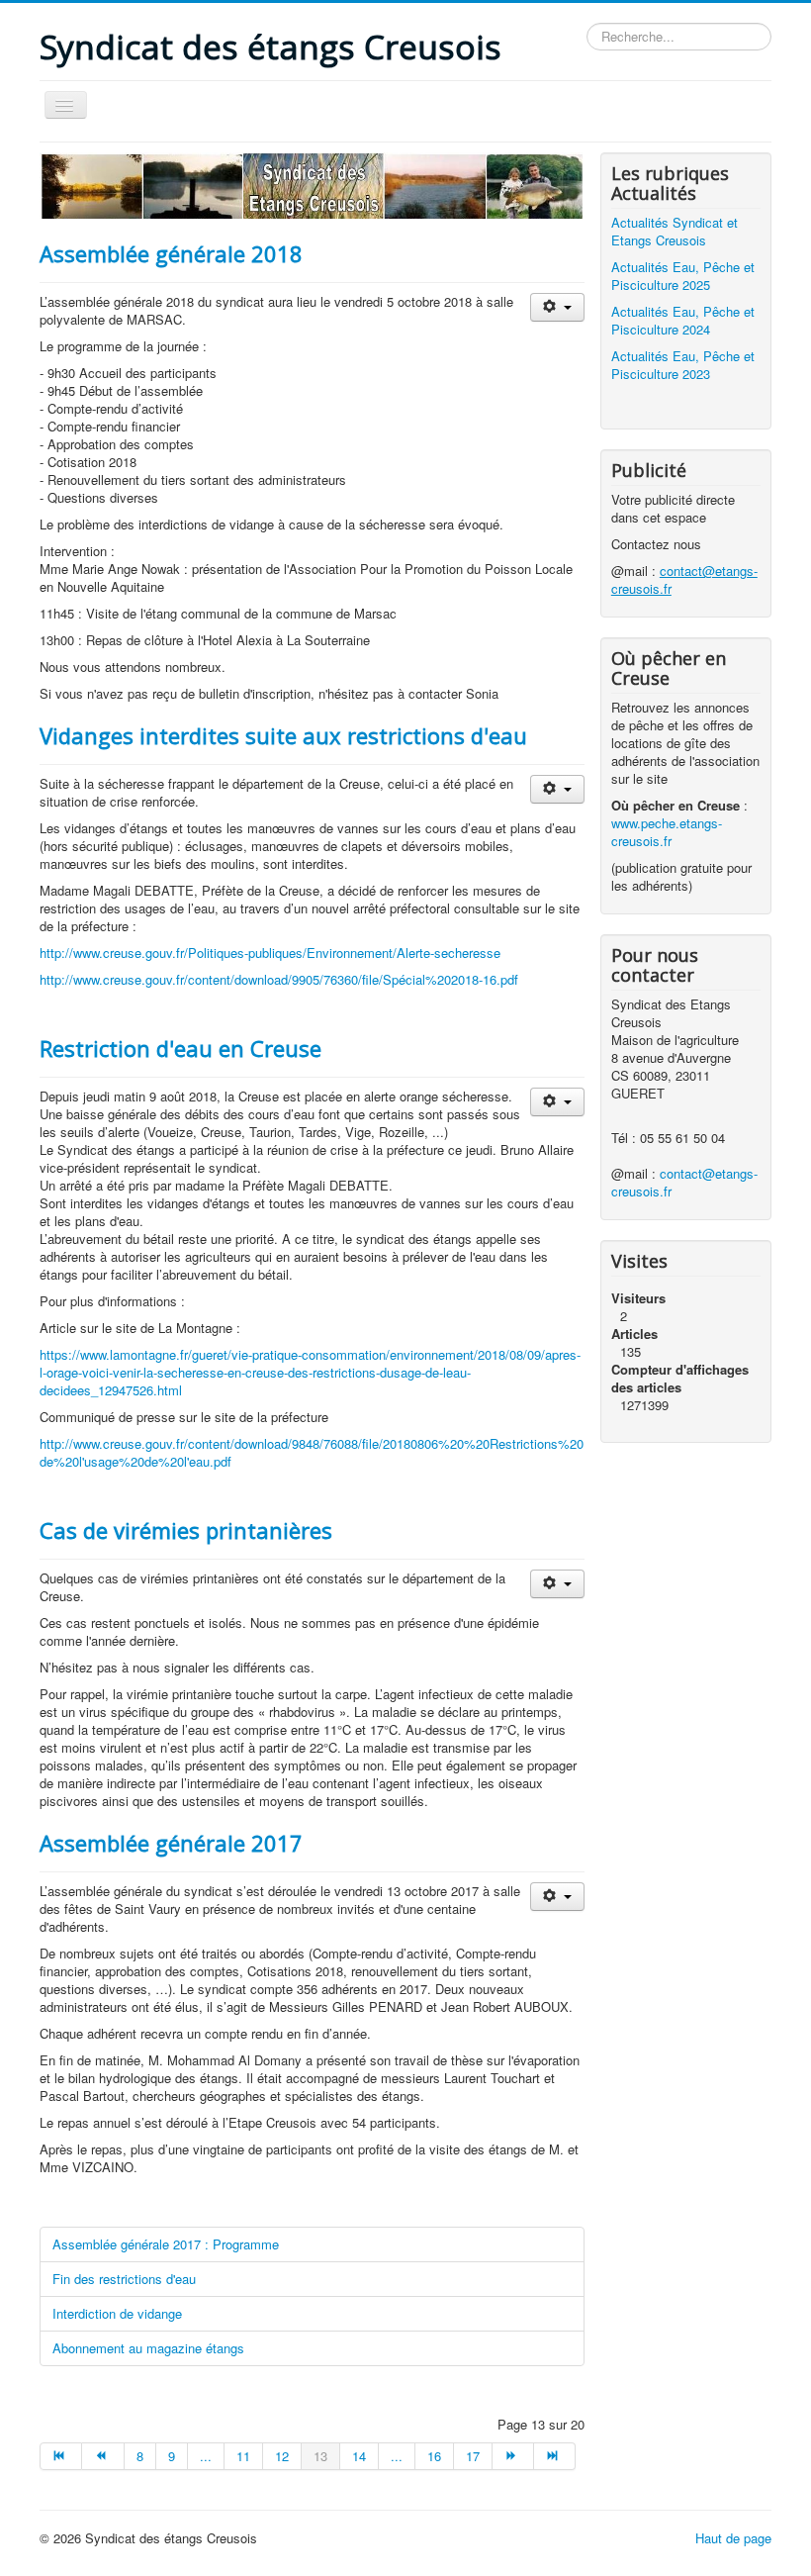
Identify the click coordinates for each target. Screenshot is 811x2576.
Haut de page (733, 2538)
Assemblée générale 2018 (171, 253)
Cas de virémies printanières (186, 1530)
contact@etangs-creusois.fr (684, 1182)
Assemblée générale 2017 (171, 1843)
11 (243, 2456)
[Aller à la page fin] (555, 2456)
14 (359, 2456)
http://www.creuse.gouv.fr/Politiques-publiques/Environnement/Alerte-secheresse (270, 953)
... (206, 2456)
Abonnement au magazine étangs (148, 2348)
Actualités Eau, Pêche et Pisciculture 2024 (683, 320)
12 (282, 2456)
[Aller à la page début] (61, 2456)
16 (434, 2456)
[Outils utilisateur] (557, 307)
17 (473, 2456)
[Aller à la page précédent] (103, 2456)
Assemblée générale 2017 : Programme (166, 2244)
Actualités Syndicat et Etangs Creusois (675, 231)
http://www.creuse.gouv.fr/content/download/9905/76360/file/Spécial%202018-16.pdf (279, 979)
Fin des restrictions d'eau (124, 2279)
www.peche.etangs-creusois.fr (667, 832)
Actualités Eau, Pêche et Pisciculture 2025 (683, 276)
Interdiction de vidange (117, 2313)
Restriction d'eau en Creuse (180, 1048)
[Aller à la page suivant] (513, 2456)
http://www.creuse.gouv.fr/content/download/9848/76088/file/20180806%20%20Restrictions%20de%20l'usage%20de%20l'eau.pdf (312, 1452)
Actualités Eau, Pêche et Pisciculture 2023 (683, 365)
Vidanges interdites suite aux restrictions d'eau (283, 735)
